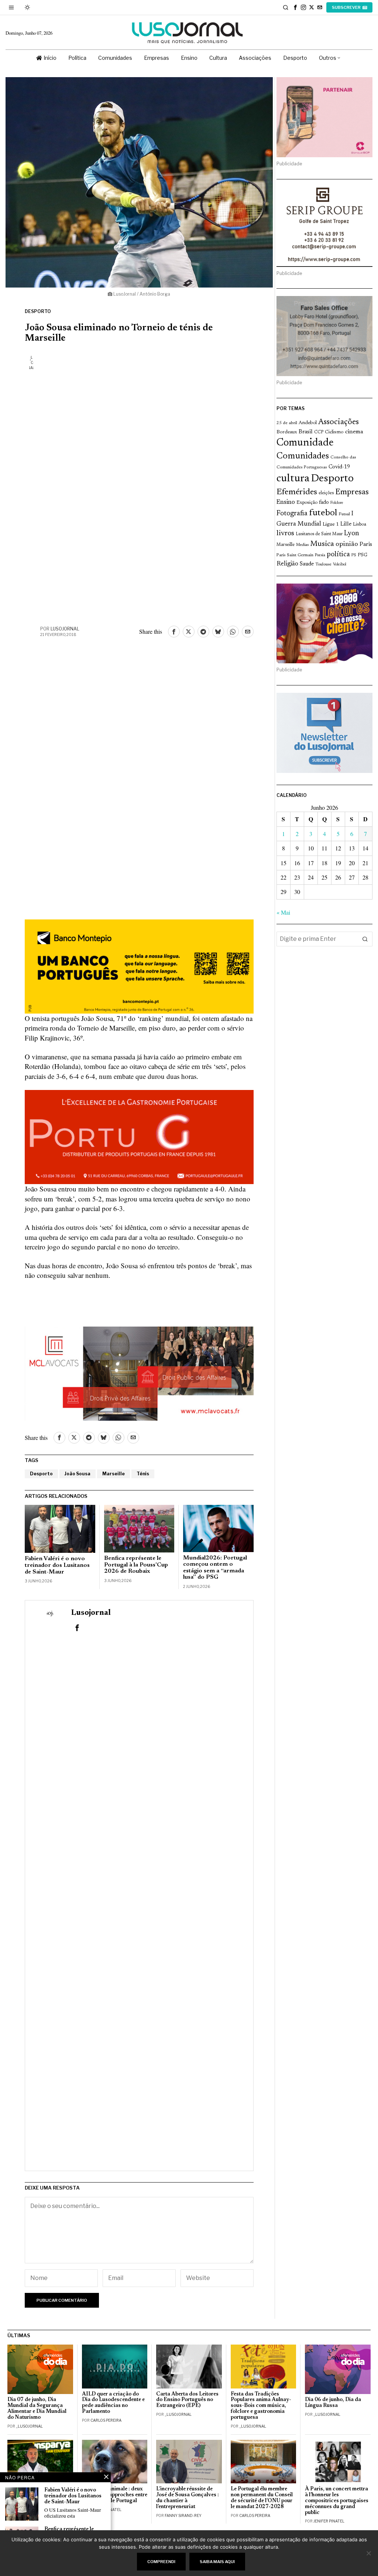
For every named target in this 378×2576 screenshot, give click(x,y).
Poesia (320, 555)
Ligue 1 (331, 525)
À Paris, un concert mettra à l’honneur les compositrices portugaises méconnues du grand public (337, 2501)
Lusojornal (65, 629)
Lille (346, 524)
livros (285, 534)
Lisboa (360, 525)
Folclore (337, 503)
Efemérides (297, 492)
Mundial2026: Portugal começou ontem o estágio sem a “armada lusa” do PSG (215, 1568)
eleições (326, 493)
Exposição (307, 503)
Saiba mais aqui (217, 2562)
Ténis (143, 1474)
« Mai (283, 912)
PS (354, 555)
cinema (354, 432)
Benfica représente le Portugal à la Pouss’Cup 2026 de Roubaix (136, 1565)
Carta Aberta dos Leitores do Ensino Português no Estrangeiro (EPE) (187, 2400)
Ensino (286, 502)
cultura (293, 479)
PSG (362, 555)
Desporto (38, 311)
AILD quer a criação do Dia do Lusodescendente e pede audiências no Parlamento (113, 2403)
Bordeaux (287, 432)
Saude (307, 564)
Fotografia (292, 514)
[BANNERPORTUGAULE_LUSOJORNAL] (139, 1136)
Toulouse (323, 564)
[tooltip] (295, 7)
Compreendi (161, 2562)
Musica (322, 544)
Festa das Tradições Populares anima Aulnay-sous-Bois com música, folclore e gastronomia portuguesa (261, 2406)
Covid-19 (339, 467)
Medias (302, 545)
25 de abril (287, 423)
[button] (365, 939)
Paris (366, 545)
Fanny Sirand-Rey (183, 2515)
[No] (369, 2553)
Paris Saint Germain (295, 555)
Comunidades (303, 456)
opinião (347, 544)
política (338, 555)
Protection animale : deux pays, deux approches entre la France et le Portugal (115, 2495)
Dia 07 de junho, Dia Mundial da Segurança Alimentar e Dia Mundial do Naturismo (37, 2409)
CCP (319, 432)
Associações (339, 422)
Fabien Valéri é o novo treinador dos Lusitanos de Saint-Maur (57, 1565)
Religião (287, 564)
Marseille (114, 1474)
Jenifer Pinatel (329, 2521)
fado (324, 503)
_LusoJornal (29, 2426)
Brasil (306, 432)
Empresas (352, 492)
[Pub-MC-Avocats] (139, 1373)
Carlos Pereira (106, 2420)
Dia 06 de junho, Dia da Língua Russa (333, 2403)
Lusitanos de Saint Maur (319, 534)
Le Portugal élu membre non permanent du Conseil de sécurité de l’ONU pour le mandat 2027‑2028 (262, 2498)
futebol (323, 513)
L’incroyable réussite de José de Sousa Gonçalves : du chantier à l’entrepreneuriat (188, 2498)
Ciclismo (334, 432)
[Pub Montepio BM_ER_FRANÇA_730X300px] (139, 965)
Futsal (344, 514)
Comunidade (305, 443)
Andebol (308, 423)
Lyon (352, 534)
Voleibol (340, 565)
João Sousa (78, 1474)
